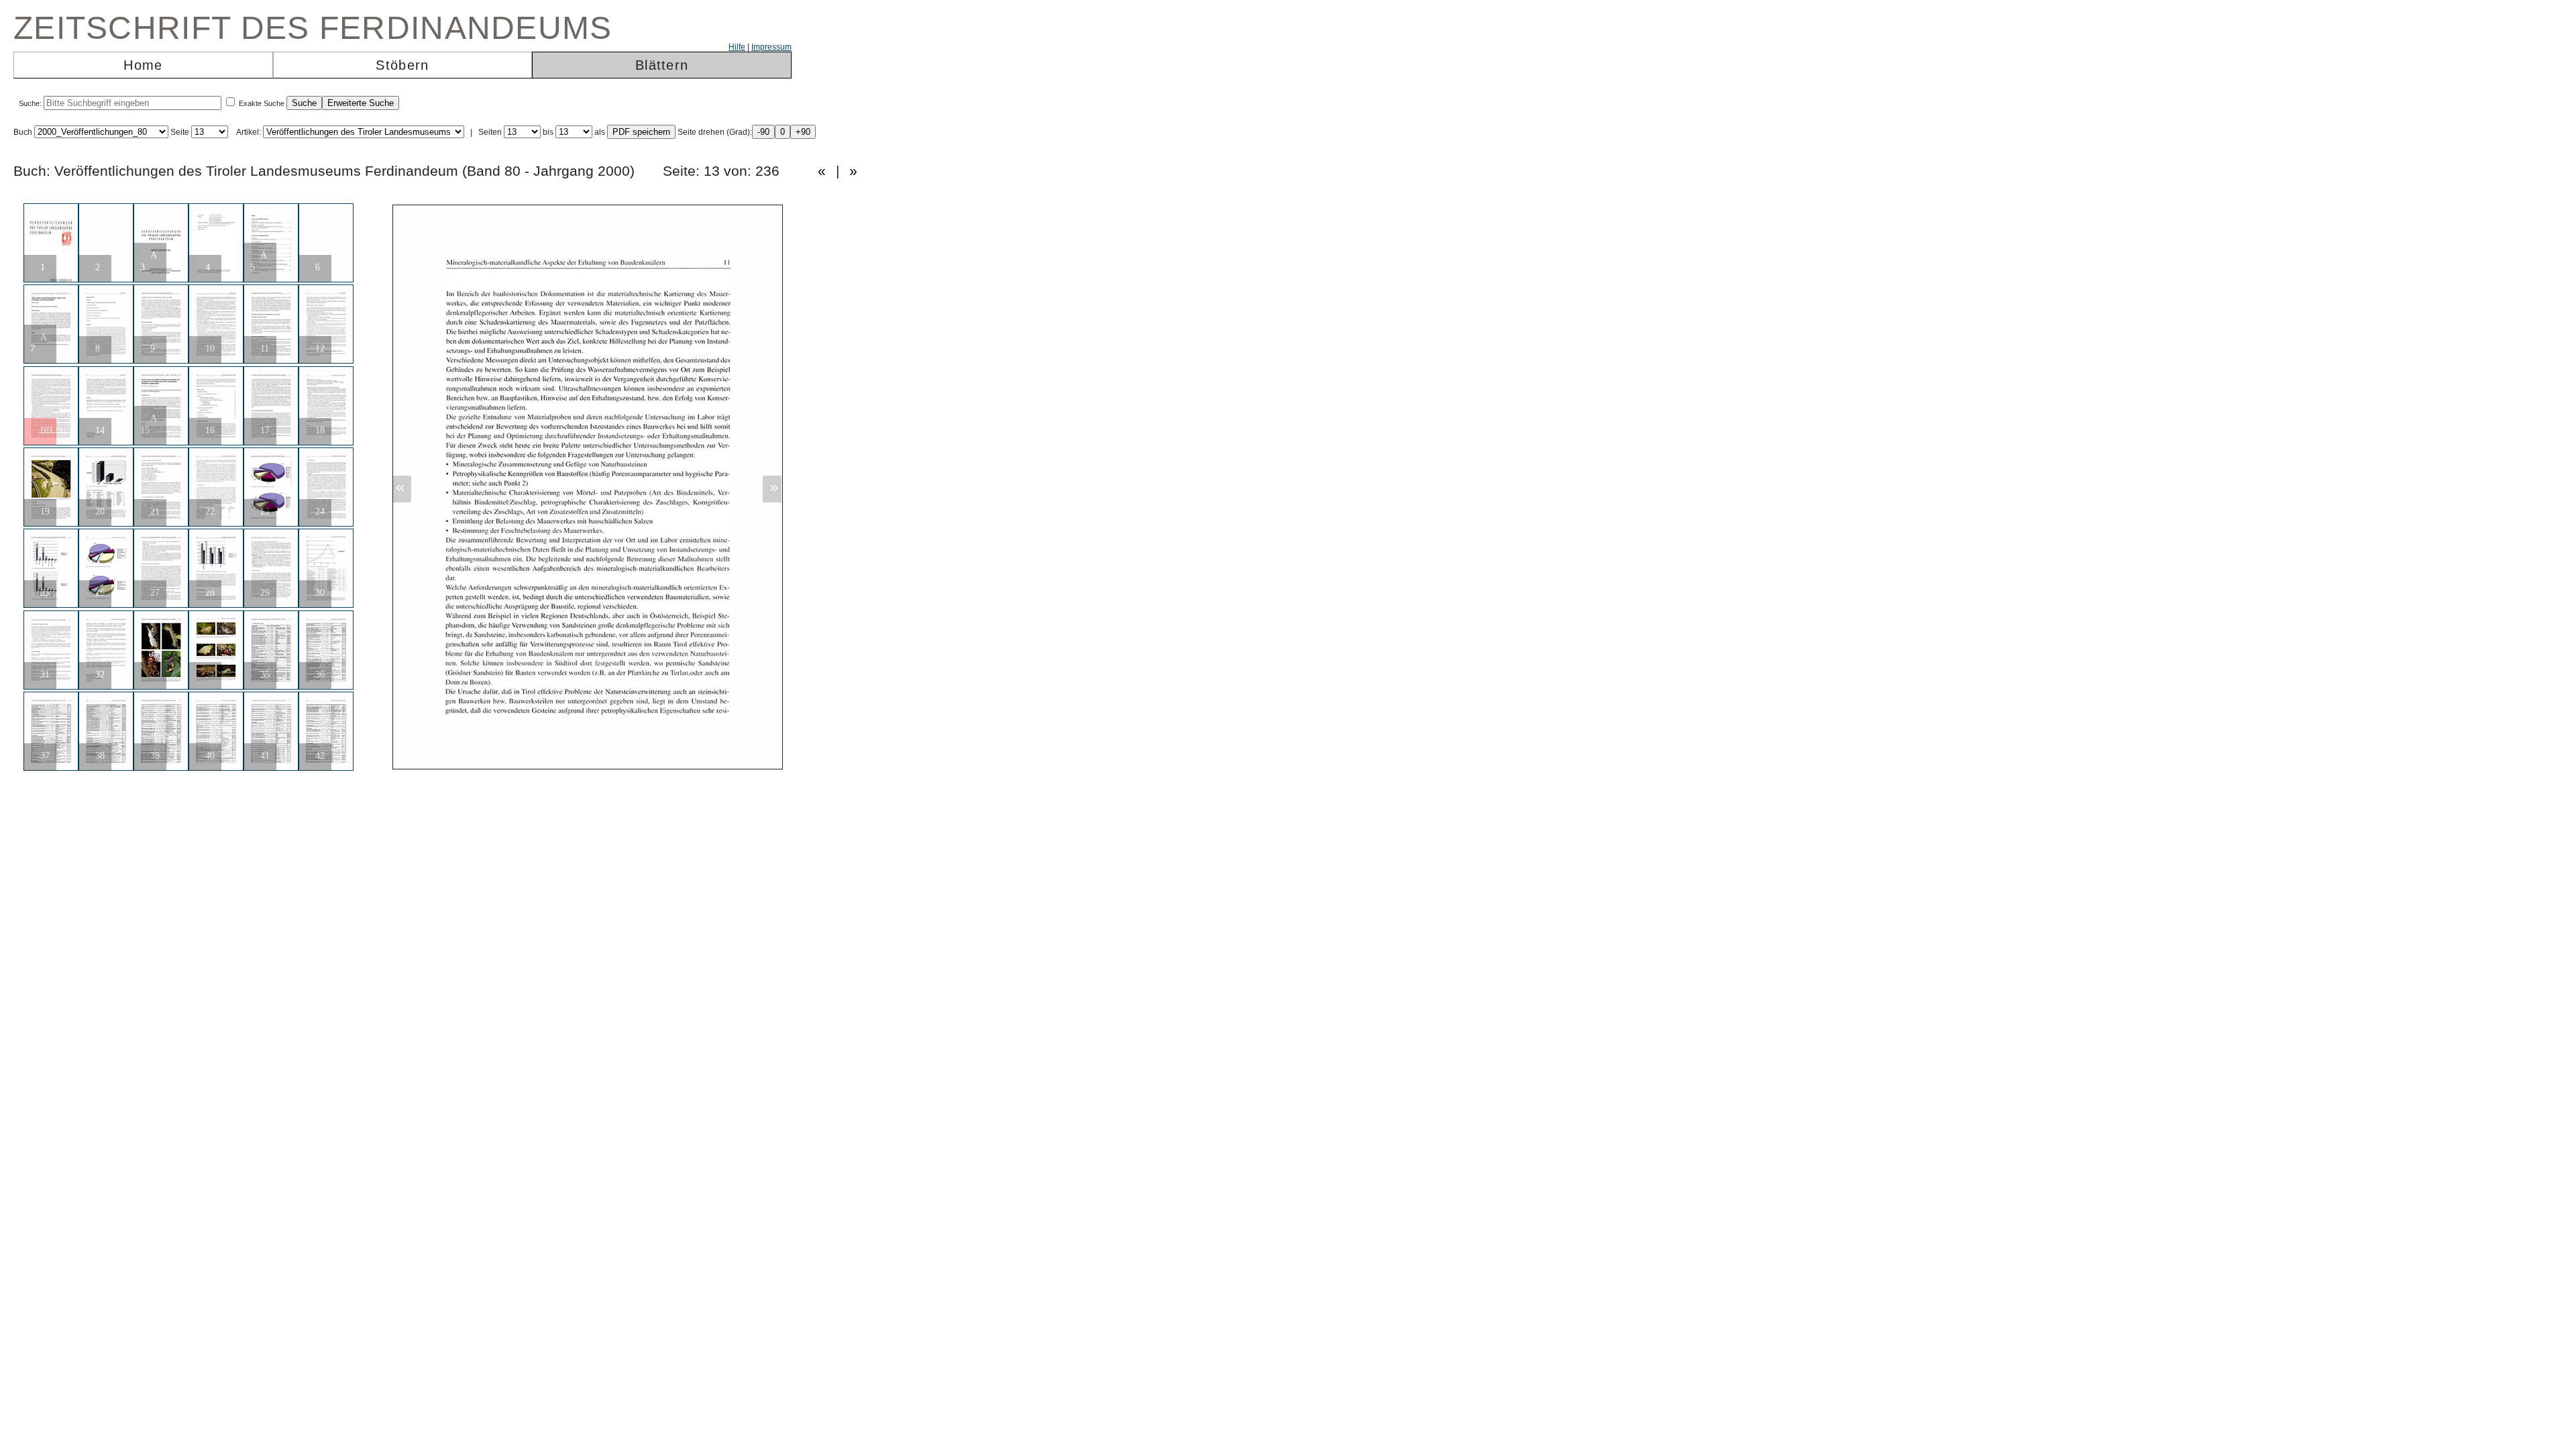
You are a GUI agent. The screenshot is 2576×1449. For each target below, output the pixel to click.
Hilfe (737, 47)
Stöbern (402, 65)
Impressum (771, 47)
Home (143, 65)
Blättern (662, 65)
